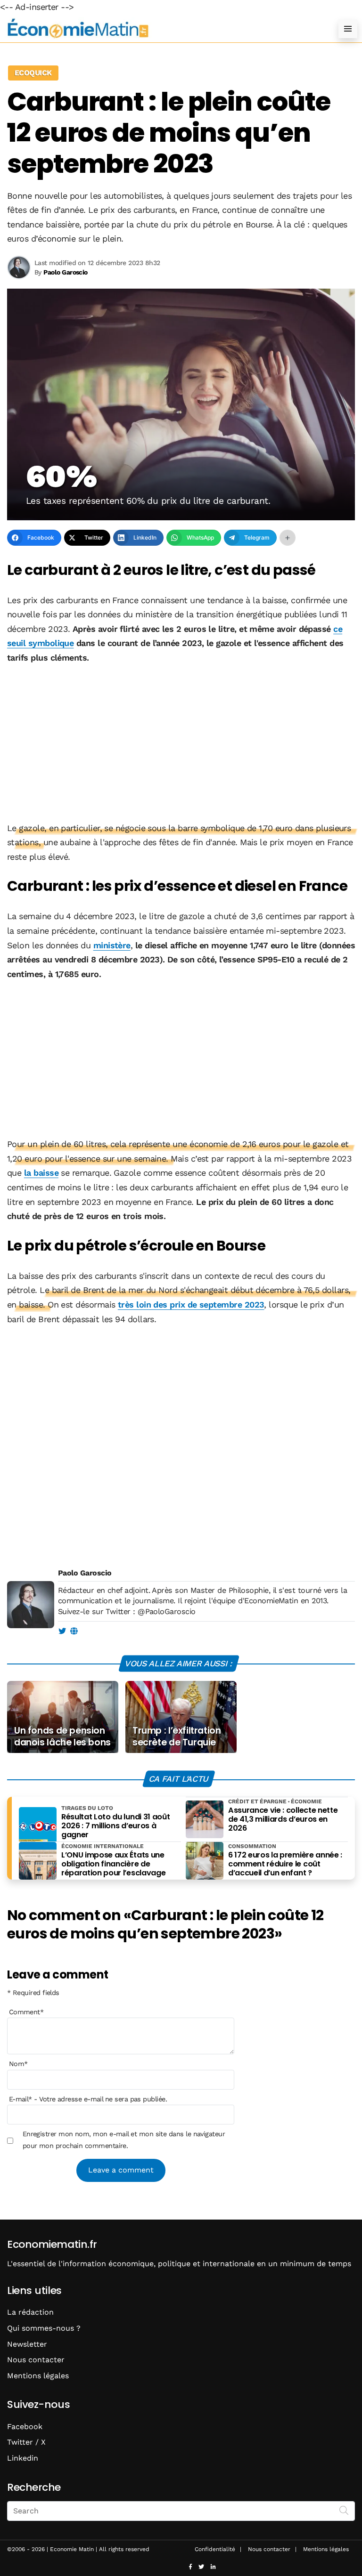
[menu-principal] (348, 29)
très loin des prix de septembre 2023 (191, 1304)
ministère (112, 945)
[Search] (344, 2510)
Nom (18, 2064)
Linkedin (23, 2458)
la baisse (41, 1173)
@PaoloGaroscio (166, 1611)
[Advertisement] (181, 744)
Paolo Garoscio (85, 1573)
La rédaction (30, 2312)
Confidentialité (215, 2549)
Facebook (25, 2427)
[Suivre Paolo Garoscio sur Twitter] (62, 1631)
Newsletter (27, 2344)
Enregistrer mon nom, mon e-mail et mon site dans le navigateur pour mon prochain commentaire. (124, 2140)
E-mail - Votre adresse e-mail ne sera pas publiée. (88, 2099)
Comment (26, 2012)
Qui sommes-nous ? (44, 2328)
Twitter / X (26, 2442)
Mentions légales (38, 2376)
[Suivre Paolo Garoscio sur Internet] (74, 1631)
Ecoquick (33, 73)
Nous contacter (36, 2360)
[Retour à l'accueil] (162, 28)
